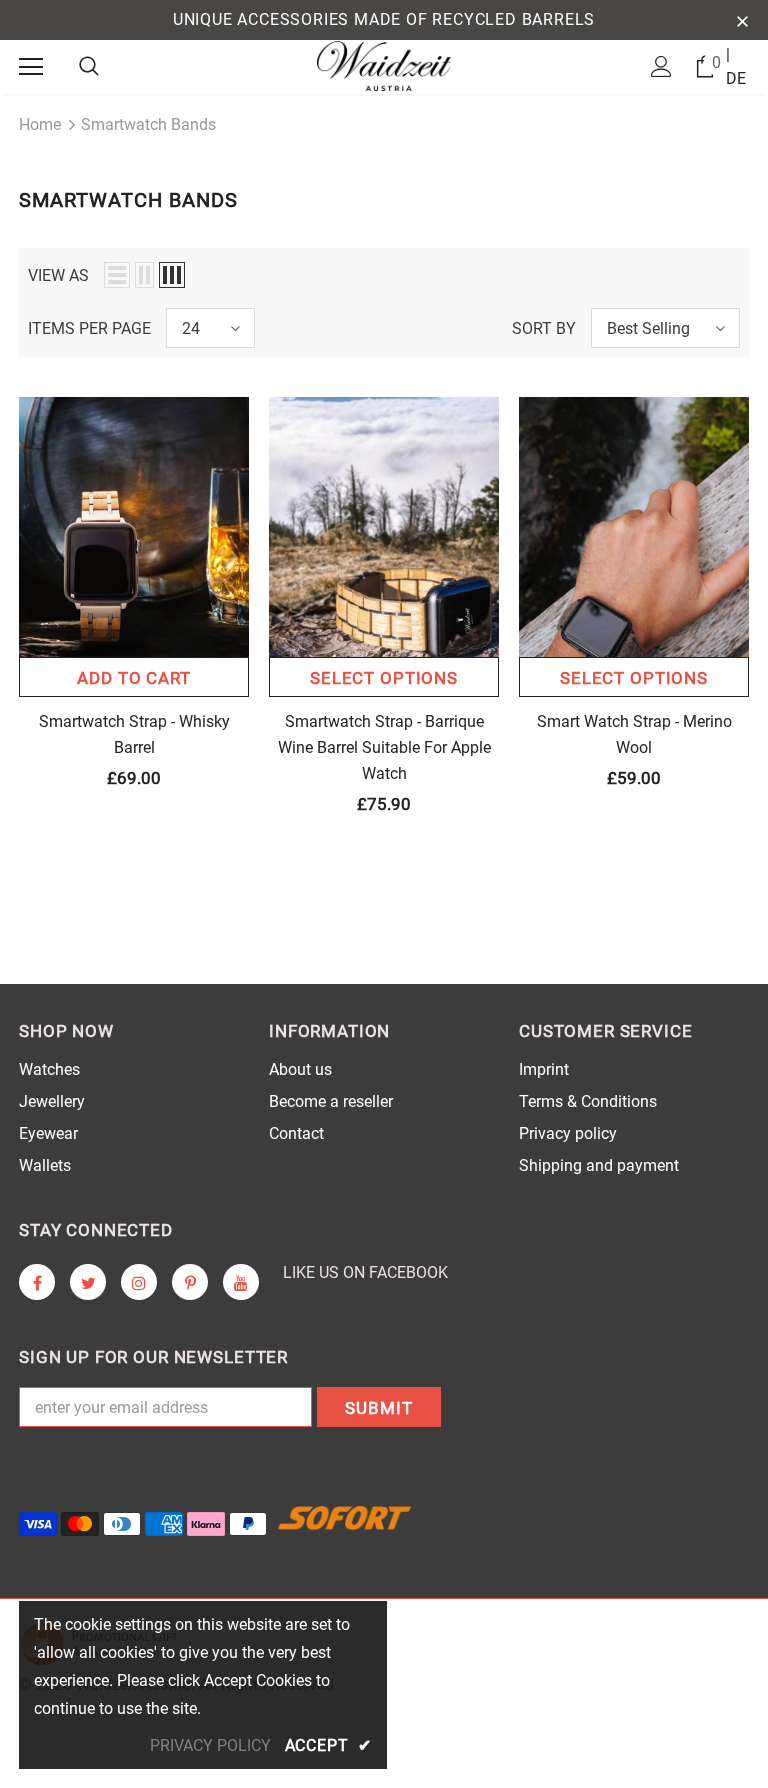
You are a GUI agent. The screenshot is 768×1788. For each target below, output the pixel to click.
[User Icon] (661, 66)
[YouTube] (241, 1282)
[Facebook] (37, 1282)
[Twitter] (88, 1282)
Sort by (544, 328)
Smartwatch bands (148, 124)
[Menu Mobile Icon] (31, 67)
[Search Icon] (89, 67)
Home (40, 124)
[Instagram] (139, 1282)
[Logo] (384, 66)
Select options (384, 678)
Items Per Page (89, 328)
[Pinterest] (190, 1282)
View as (58, 275)
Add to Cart (133, 678)
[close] (742, 20)
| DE (736, 66)
